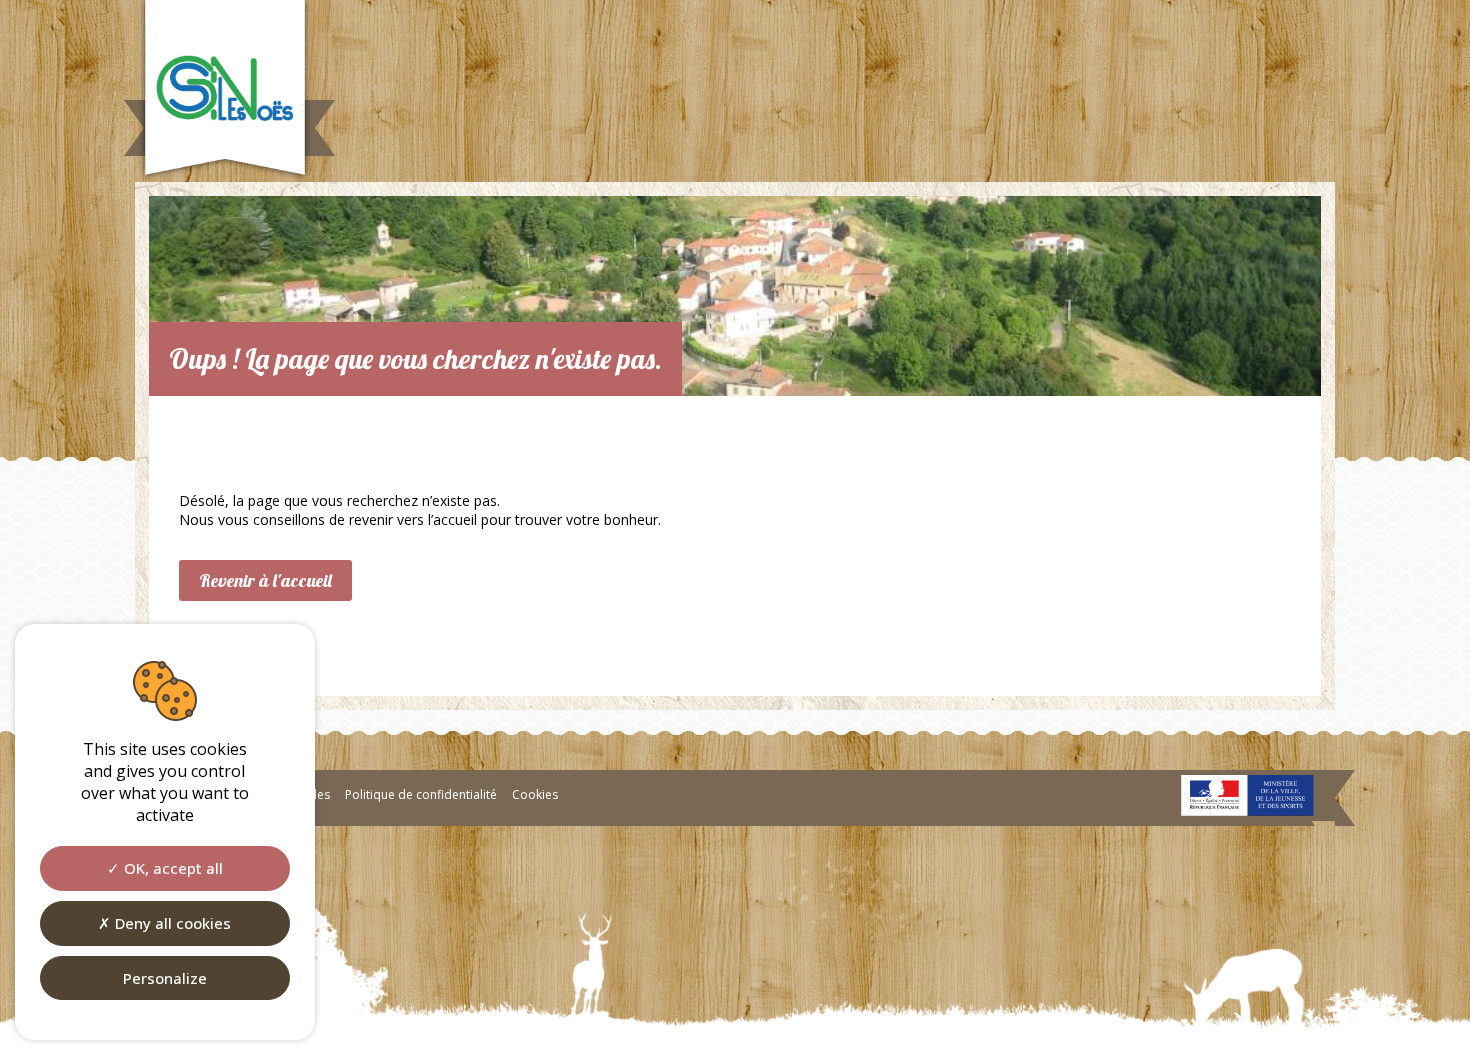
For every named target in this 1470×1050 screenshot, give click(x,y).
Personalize (165, 978)
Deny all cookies (171, 923)
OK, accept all (171, 868)
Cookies (535, 794)
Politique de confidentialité (421, 794)
